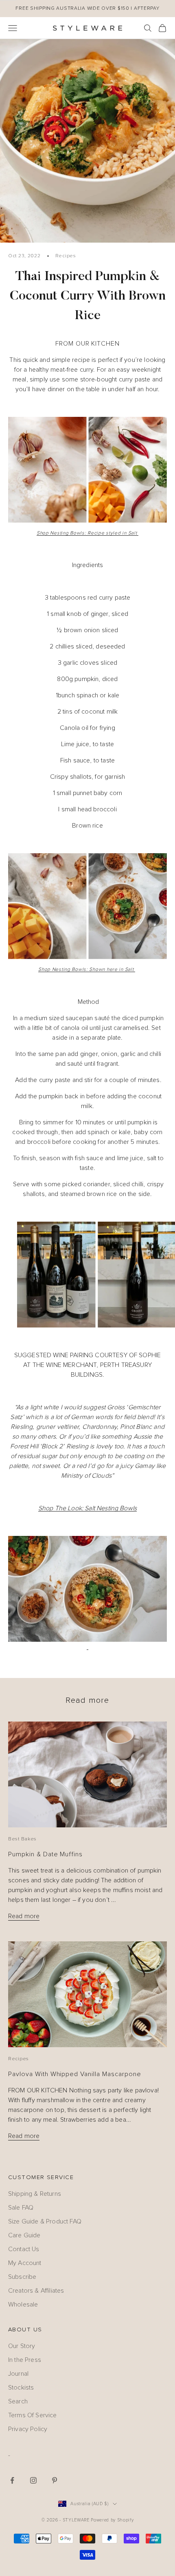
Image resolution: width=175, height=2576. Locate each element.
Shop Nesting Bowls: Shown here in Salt (87, 970)
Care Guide (24, 2235)
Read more (24, 1916)
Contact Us (24, 2249)
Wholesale (23, 2304)
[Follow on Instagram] (33, 2480)
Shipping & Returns (35, 2194)
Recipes (66, 256)
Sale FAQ (21, 2208)
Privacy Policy (28, 2429)
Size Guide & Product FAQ (45, 2221)
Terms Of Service (33, 2415)
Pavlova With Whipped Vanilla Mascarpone (75, 2074)
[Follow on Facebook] (12, 2480)
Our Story (22, 2346)
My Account (25, 2263)
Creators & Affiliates (36, 2291)
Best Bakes (22, 1839)
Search (18, 2401)
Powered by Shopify (112, 2520)
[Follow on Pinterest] (55, 2480)
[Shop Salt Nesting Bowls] (87, 470)
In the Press (25, 2360)
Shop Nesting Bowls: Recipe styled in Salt (87, 533)
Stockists (21, 2388)
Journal (18, 2374)
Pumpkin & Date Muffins (45, 1854)
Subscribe (22, 2277)
